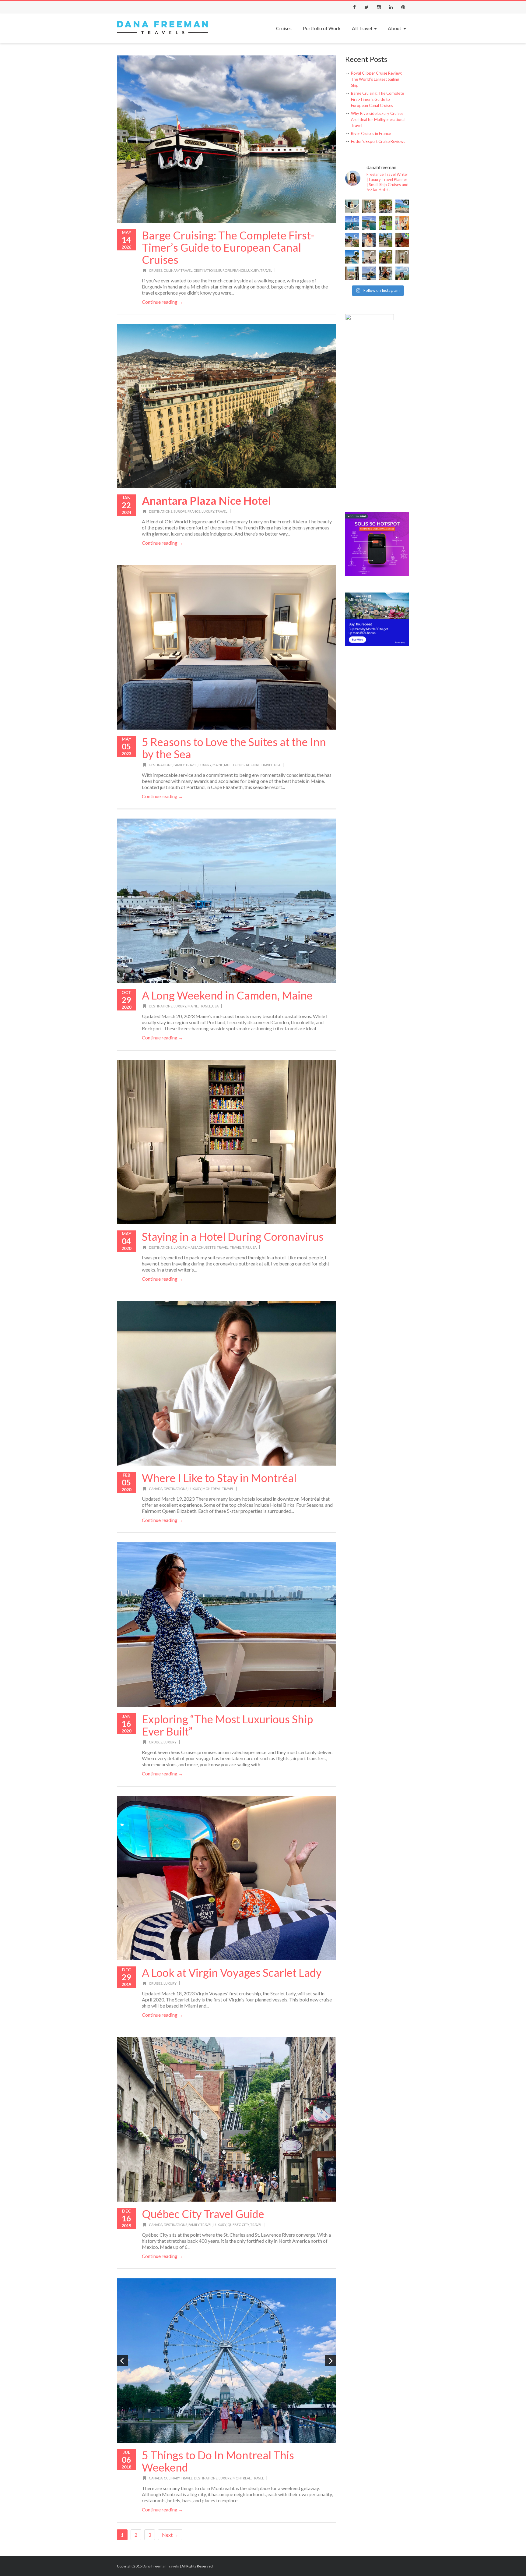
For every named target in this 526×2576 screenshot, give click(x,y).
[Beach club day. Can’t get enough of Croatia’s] (402, 206)
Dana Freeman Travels (161, 2566)
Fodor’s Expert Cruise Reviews (378, 141)
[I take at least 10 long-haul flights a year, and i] (352, 206)
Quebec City (238, 2225)
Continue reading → (163, 302)
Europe (225, 270)
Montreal (212, 1489)
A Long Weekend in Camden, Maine (227, 995)
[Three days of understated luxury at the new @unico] (369, 257)
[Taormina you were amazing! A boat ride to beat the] (369, 273)
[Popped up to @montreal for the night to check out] (402, 240)
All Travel (362, 28)
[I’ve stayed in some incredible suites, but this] (402, 223)
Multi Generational (242, 765)
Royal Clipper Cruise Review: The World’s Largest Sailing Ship (376, 79)
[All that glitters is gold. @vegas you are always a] (402, 257)
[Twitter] (366, 7)
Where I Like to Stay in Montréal (219, 1478)
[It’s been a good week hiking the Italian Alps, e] (402, 273)
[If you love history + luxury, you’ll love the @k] (369, 206)
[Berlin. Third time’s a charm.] (386, 206)
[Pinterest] (403, 7)
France (239, 270)
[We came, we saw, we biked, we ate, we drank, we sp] (386, 223)
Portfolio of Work (322, 28)
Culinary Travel (178, 270)
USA (277, 765)
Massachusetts (202, 1247)
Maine (218, 765)
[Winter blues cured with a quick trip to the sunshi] (386, 240)
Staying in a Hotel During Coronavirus (233, 1237)
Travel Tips (239, 1247)
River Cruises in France (371, 133)
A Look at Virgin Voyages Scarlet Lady (232, 1973)
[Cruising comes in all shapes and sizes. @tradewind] (369, 223)
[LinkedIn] (391, 7)
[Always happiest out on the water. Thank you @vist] (369, 240)
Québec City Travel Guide (203, 2214)
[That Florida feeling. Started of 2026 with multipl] (352, 257)
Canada (156, 1489)
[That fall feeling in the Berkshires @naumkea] (386, 257)
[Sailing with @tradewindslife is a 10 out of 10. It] (352, 223)
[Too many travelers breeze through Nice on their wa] (352, 273)
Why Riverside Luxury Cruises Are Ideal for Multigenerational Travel (378, 119)
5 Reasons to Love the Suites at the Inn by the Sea (234, 748)
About (394, 28)
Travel (266, 270)
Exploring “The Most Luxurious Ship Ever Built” (227, 1725)
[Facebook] (354, 7)
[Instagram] (379, 7)
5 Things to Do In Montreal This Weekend (218, 2461)
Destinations (205, 270)
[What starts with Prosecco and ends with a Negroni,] (386, 273)
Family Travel (185, 765)
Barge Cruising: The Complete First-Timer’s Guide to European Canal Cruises (228, 247)
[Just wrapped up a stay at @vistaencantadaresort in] (352, 240)
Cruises (284, 28)
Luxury (253, 270)
